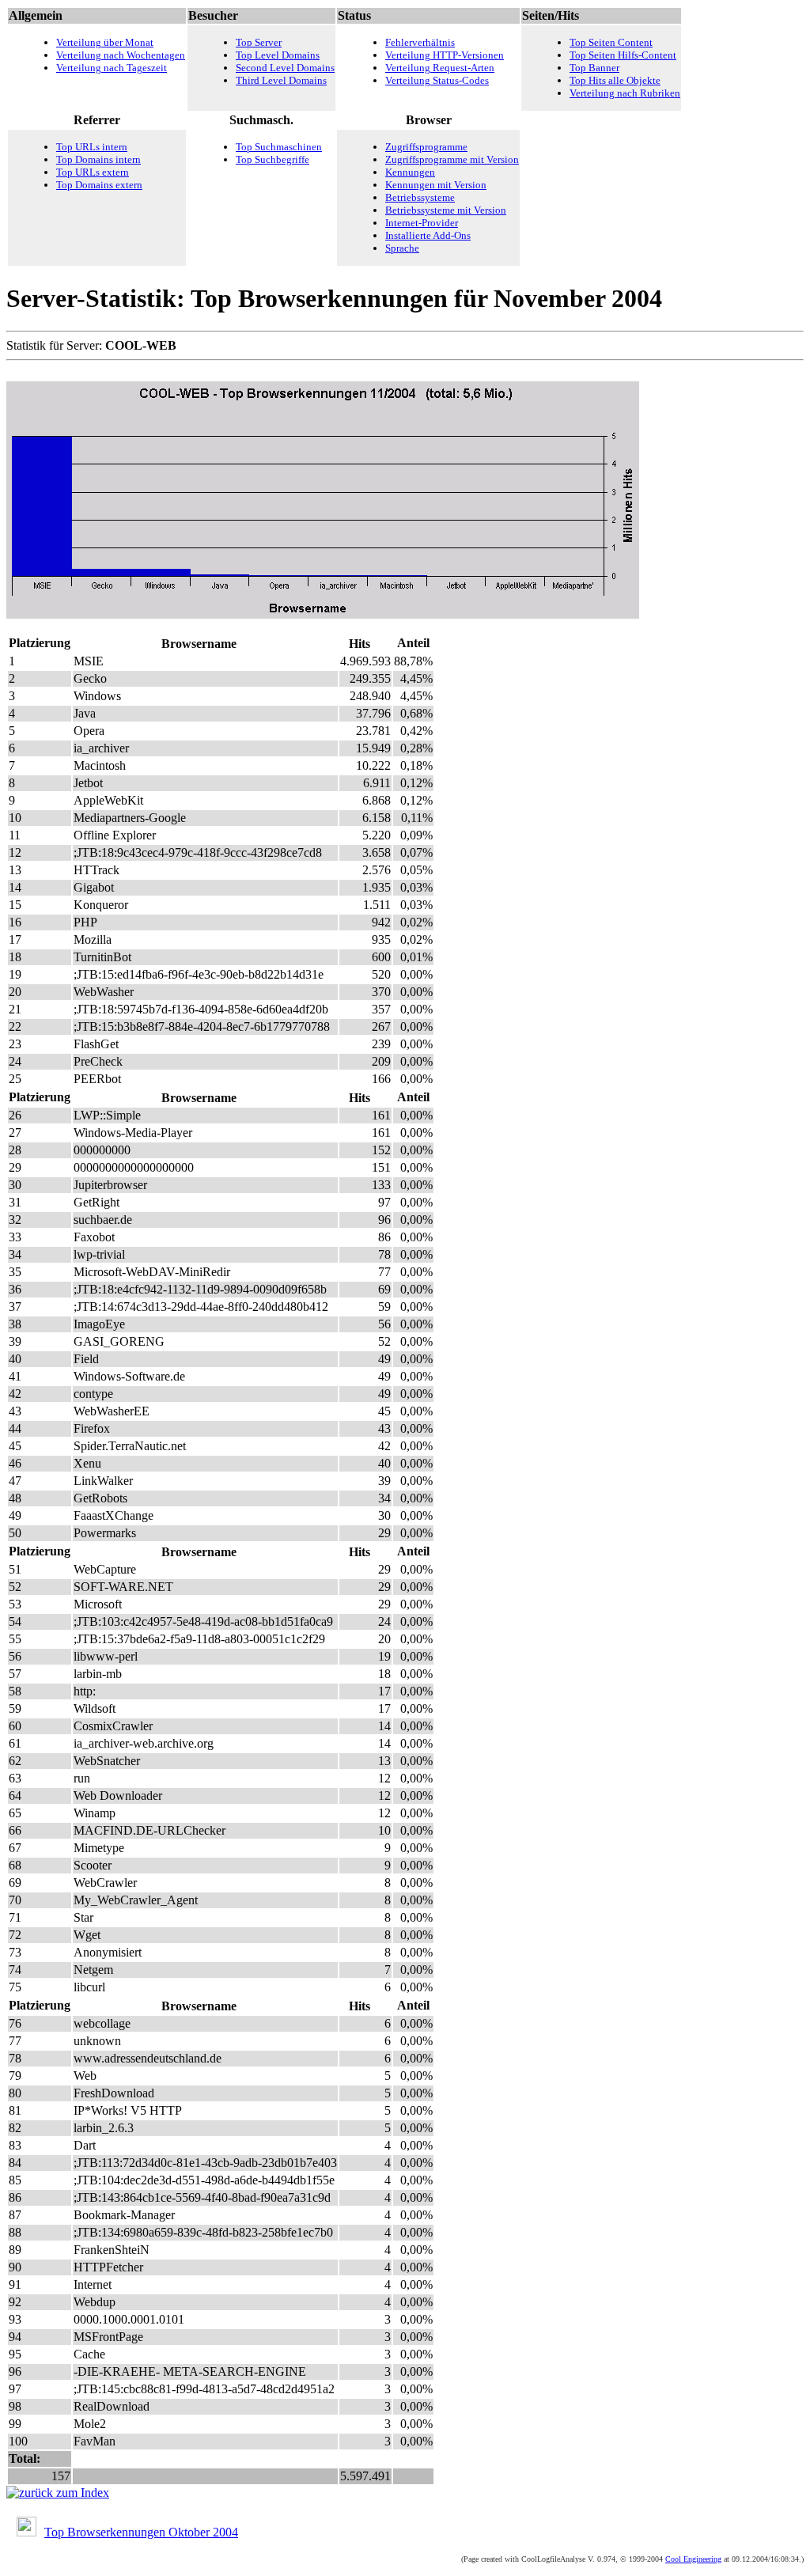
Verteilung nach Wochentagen (121, 55)
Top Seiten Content (611, 42)
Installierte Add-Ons (428, 235)
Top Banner (594, 68)
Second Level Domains (285, 68)
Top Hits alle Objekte (615, 80)
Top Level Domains (278, 55)
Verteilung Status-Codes (437, 80)
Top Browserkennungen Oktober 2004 (141, 2532)
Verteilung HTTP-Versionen (445, 55)
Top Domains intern (98, 159)
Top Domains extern (99, 185)
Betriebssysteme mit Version (446, 210)
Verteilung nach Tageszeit (112, 68)
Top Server (259, 42)
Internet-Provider (422, 223)
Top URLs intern (92, 147)
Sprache (402, 248)
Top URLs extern (93, 172)
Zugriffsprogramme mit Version (452, 159)
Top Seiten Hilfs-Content (623, 55)
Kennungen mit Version (436, 185)
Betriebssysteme (420, 197)
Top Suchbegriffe (273, 159)
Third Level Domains (281, 80)
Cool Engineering (693, 2559)
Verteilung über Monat (105, 42)
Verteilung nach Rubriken (625, 93)
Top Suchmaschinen (279, 147)
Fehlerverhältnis (420, 42)
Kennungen (410, 172)
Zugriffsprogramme (426, 147)
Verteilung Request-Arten (440, 68)
